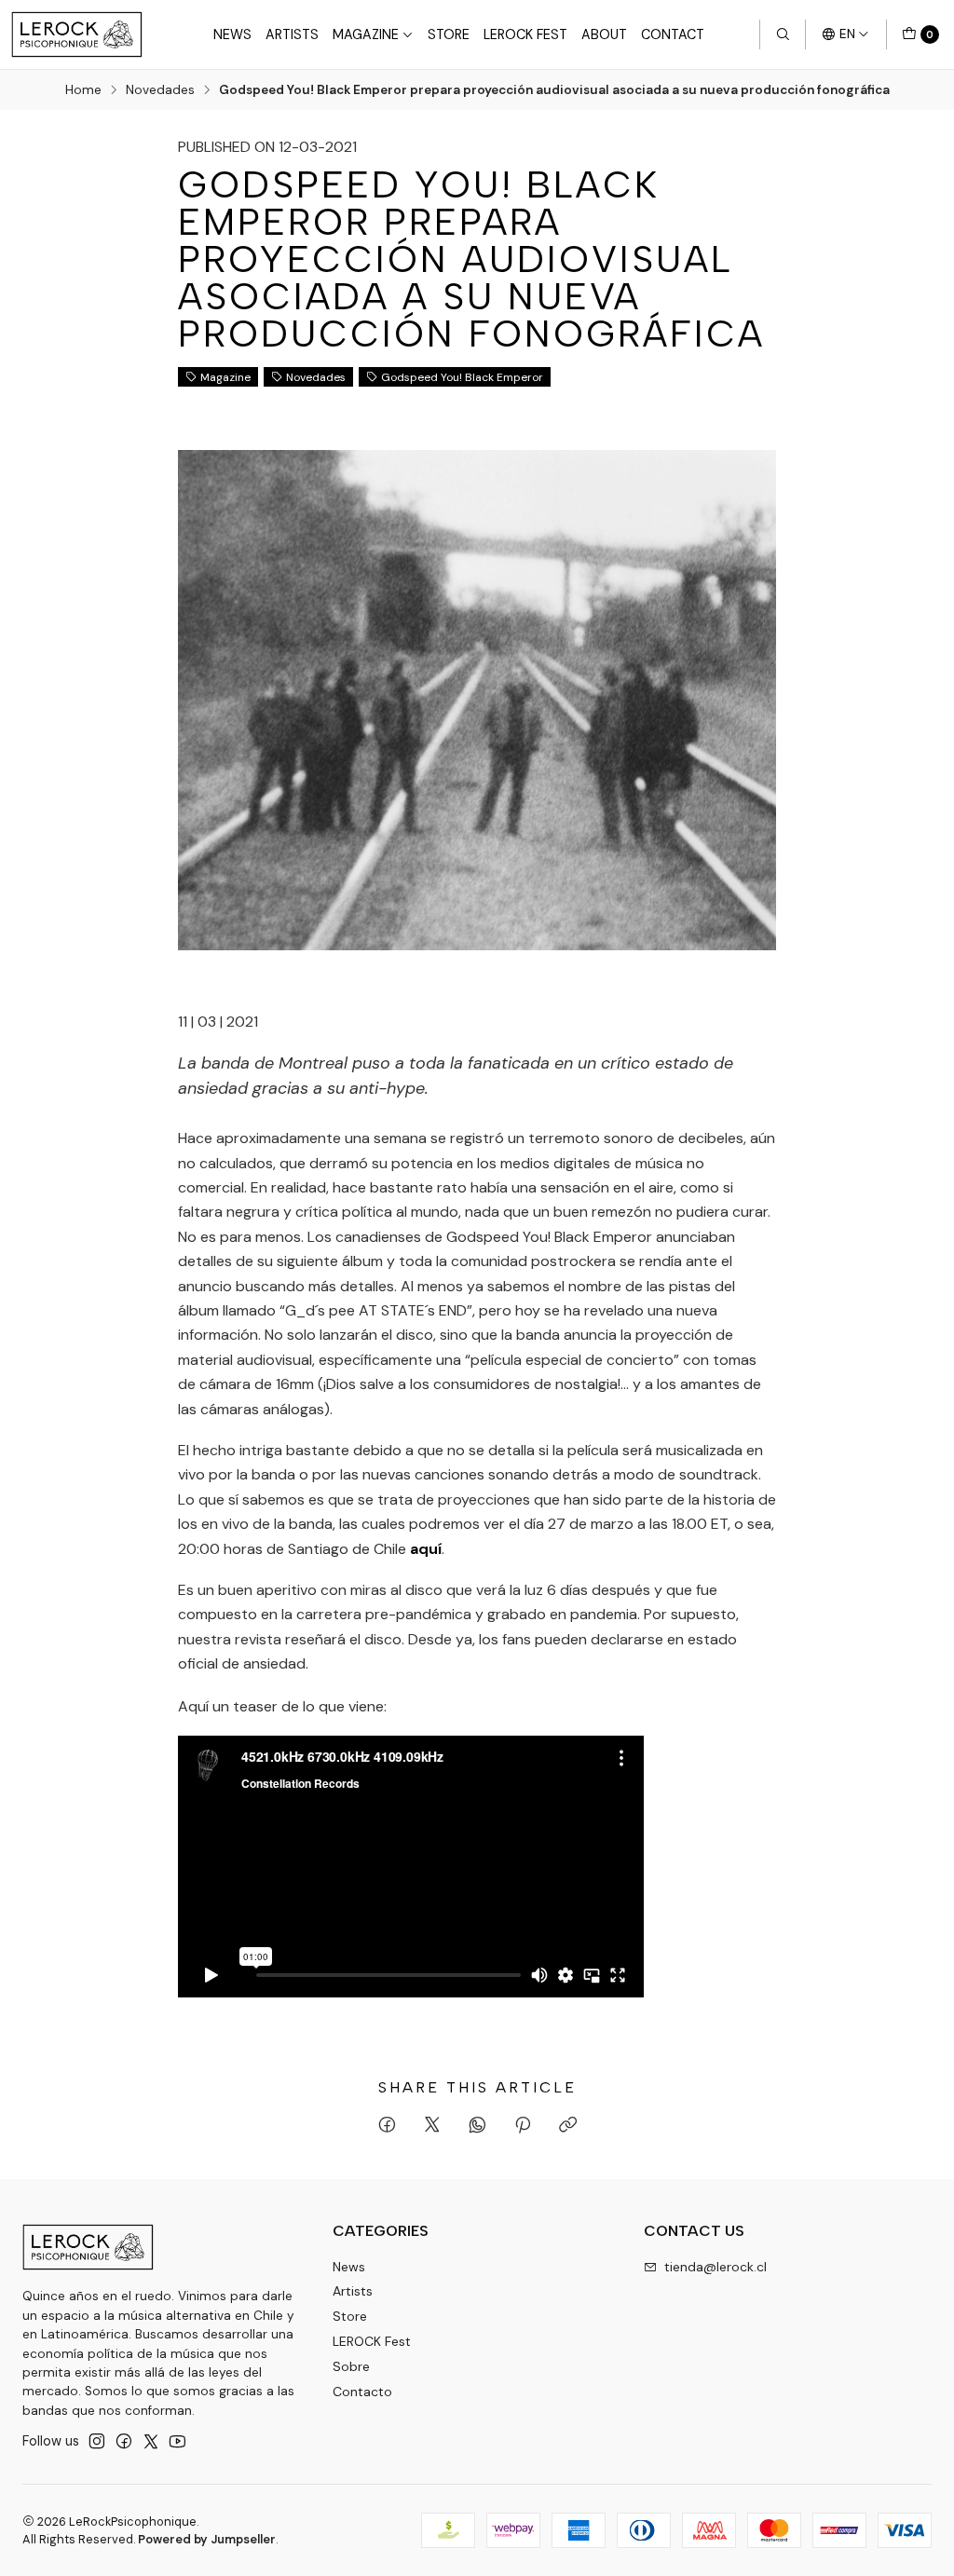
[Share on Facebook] (387, 2126)
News (232, 34)
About (604, 34)
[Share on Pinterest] (523, 2126)
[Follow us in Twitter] (151, 2441)
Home (83, 90)
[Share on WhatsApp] (477, 2126)
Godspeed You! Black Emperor (462, 377)
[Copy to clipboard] (568, 2126)
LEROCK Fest (525, 34)
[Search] (783, 34)
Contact (673, 34)
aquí (426, 1549)
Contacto (362, 2392)
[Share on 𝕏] (432, 2126)
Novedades (160, 90)
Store (449, 34)
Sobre (351, 2366)
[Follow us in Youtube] (177, 2441)
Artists (292, 34)
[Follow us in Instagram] (97, 2441)
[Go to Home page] (77, 34)
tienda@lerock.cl (715, 2267)
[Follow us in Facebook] (124, 2441)
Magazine (366, 34)
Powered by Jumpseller (207, 2539)
